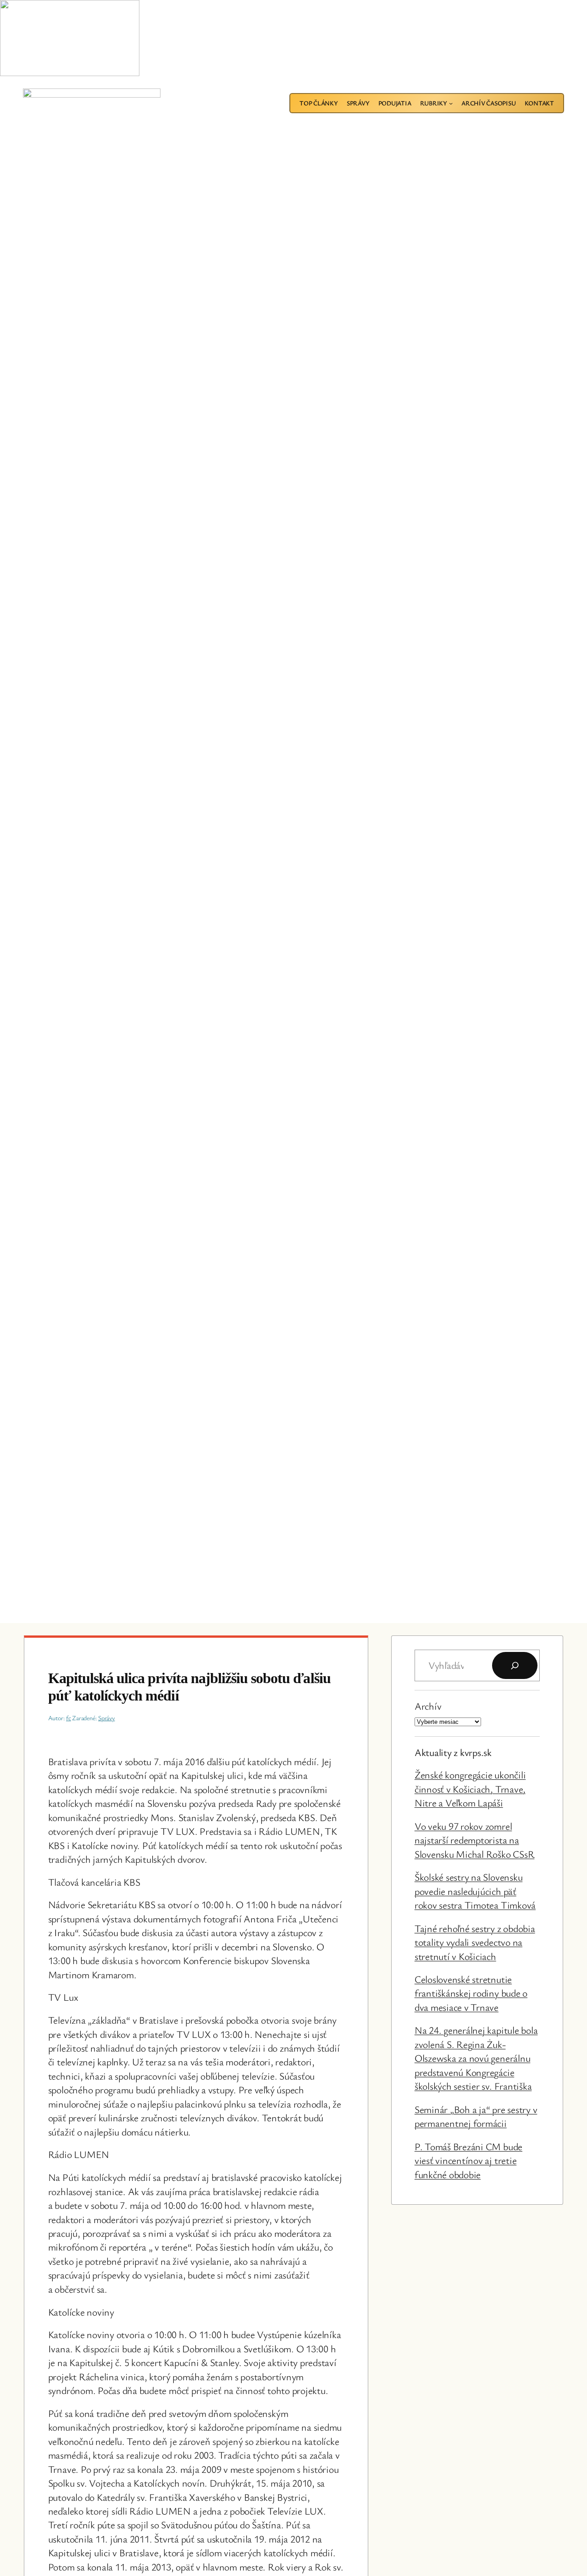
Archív (428, 1706)
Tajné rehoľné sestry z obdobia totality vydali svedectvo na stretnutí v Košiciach (475, 1942)
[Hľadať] (515, 1665)
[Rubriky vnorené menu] (451, 103)
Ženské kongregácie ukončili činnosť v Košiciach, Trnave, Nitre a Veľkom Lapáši (470, 1789)
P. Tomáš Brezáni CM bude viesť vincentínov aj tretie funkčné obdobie (468, 2160)
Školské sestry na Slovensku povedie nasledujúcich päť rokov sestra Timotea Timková (475, 1891)
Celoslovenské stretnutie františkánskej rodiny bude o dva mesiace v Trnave (471, 1993)
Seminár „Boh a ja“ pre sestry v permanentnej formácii (476, 2116)
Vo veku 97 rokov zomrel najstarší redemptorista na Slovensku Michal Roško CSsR (475, 1840)
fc (69, 1718)
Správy (107, 1718)
